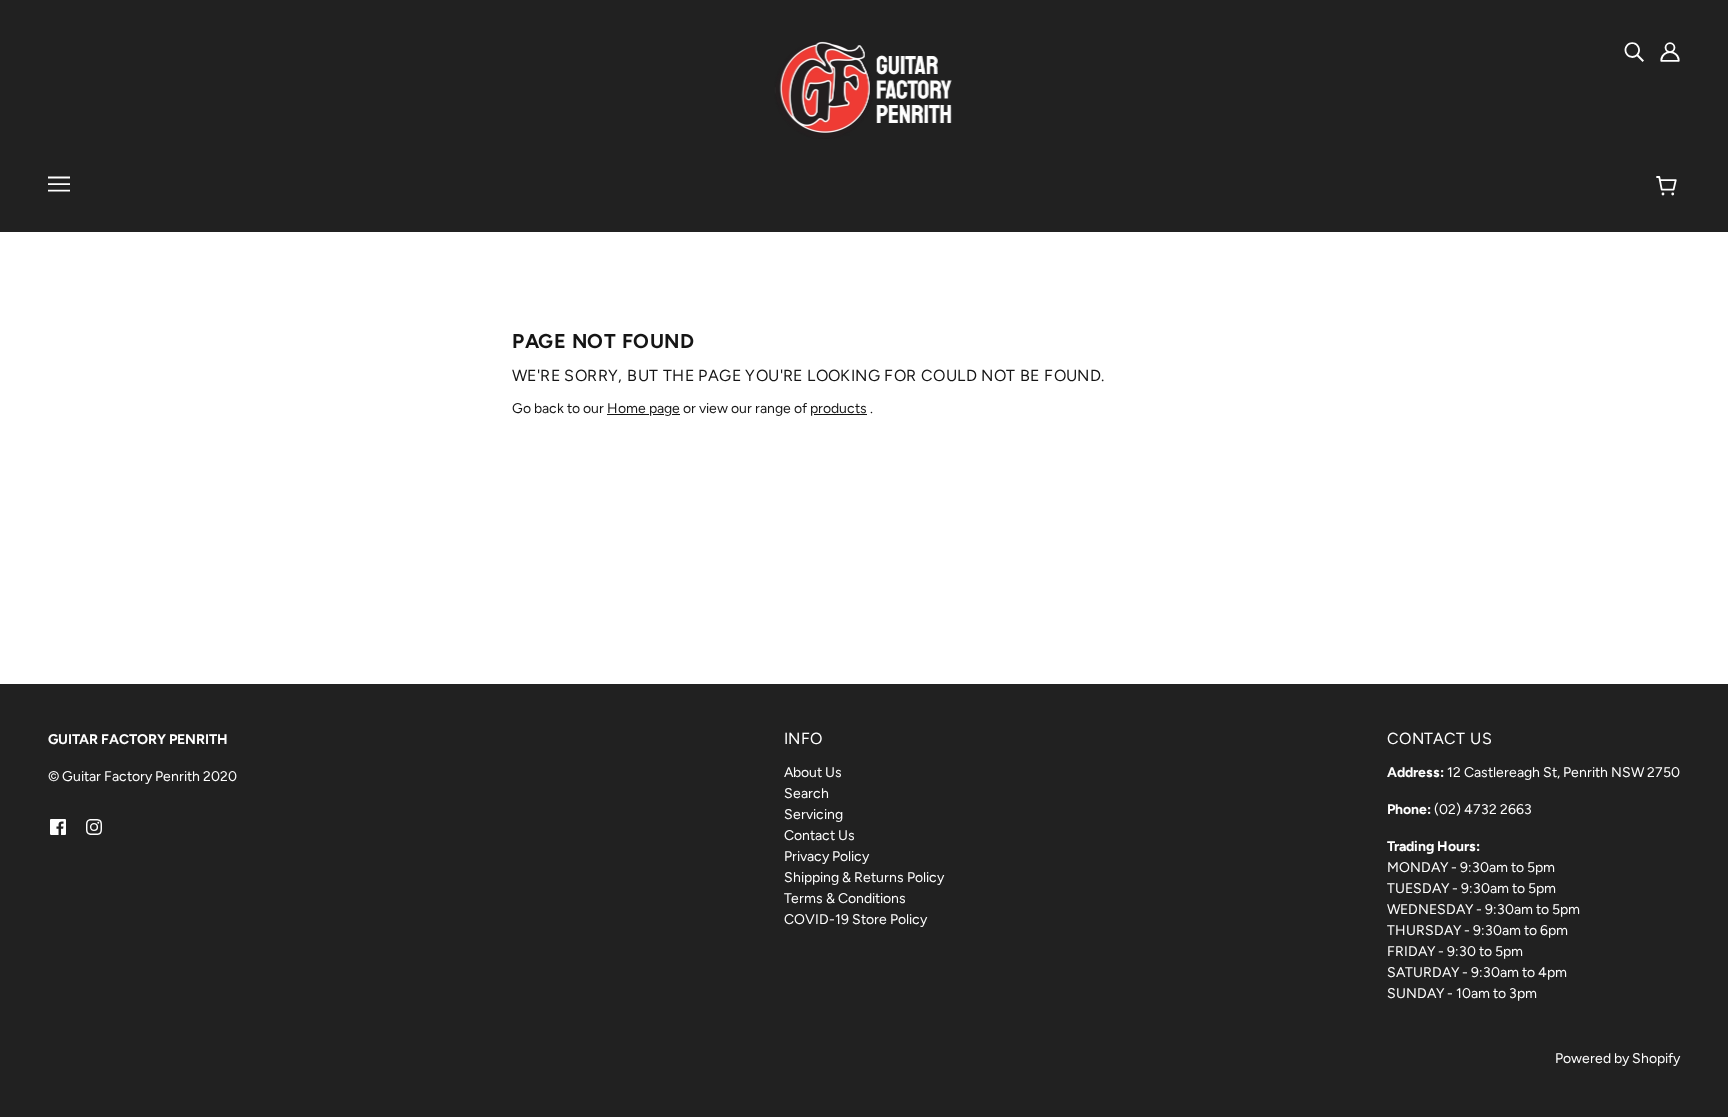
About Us (813, 772)
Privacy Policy (826, 856)
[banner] (864, 89)
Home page (643, 408)
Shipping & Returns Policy (864, 877)
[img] (1634, 51)
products (838, 408)
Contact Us (819, 835)
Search (806, 793)
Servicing (813, 814)
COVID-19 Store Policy (855, 919)
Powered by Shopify (1617, 1058)
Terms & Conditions (845, 898)
